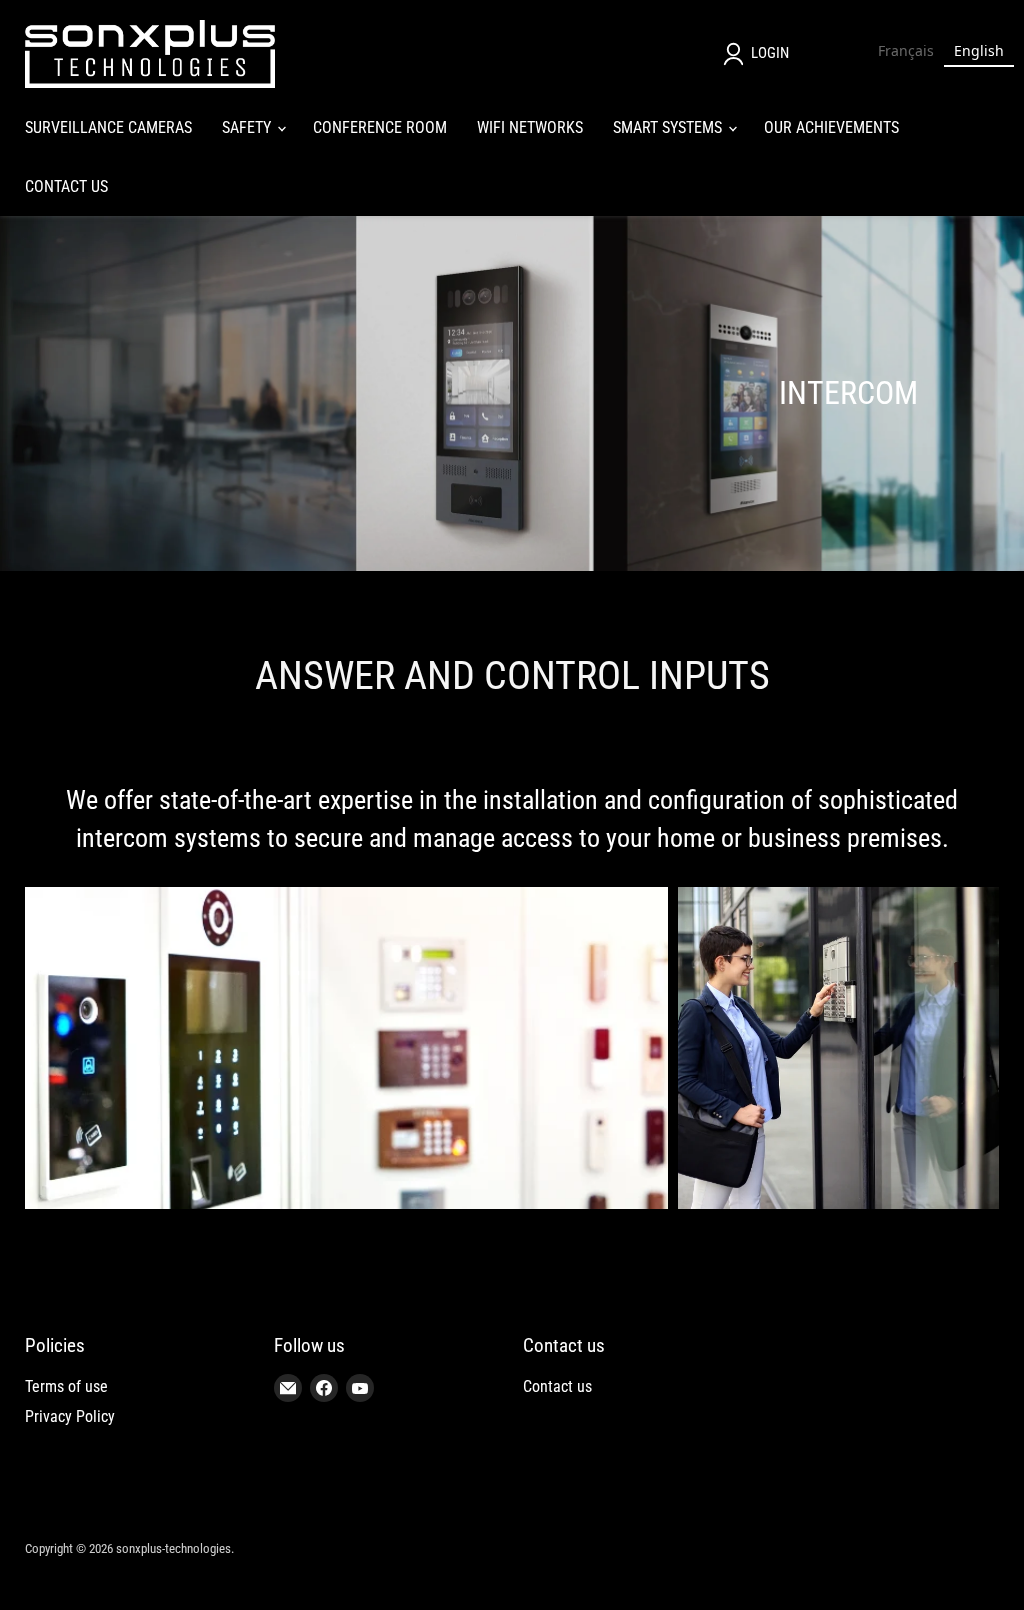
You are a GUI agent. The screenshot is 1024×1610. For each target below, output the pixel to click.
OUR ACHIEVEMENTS (831, 127)
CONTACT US (66, 186)
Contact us (557, 1386)
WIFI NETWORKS (530, 127)
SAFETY (248, 127)
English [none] (979, 50)
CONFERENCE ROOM (380, 127)
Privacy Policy (70, 1416)
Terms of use (66, 1386)
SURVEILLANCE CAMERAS (108, 127)
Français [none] (906, 50)
